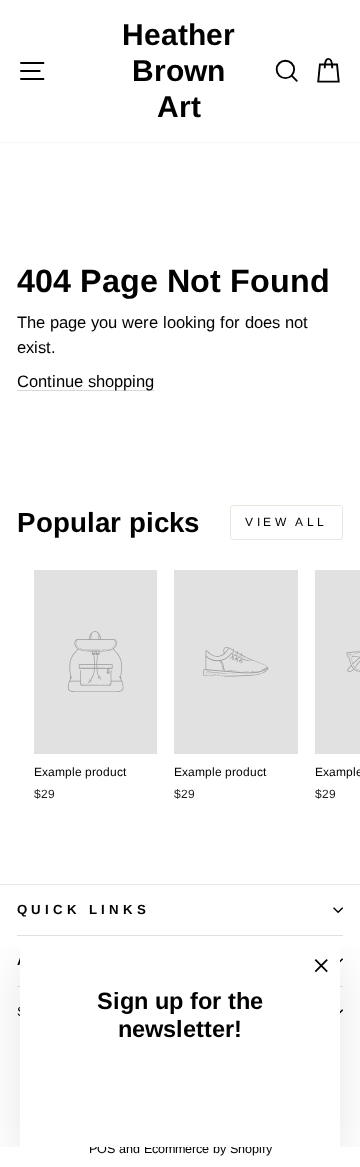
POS (102, 1149)
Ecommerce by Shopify (208, 1149)
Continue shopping (85, 381)
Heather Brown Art (178, 70)
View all (286, 522)
